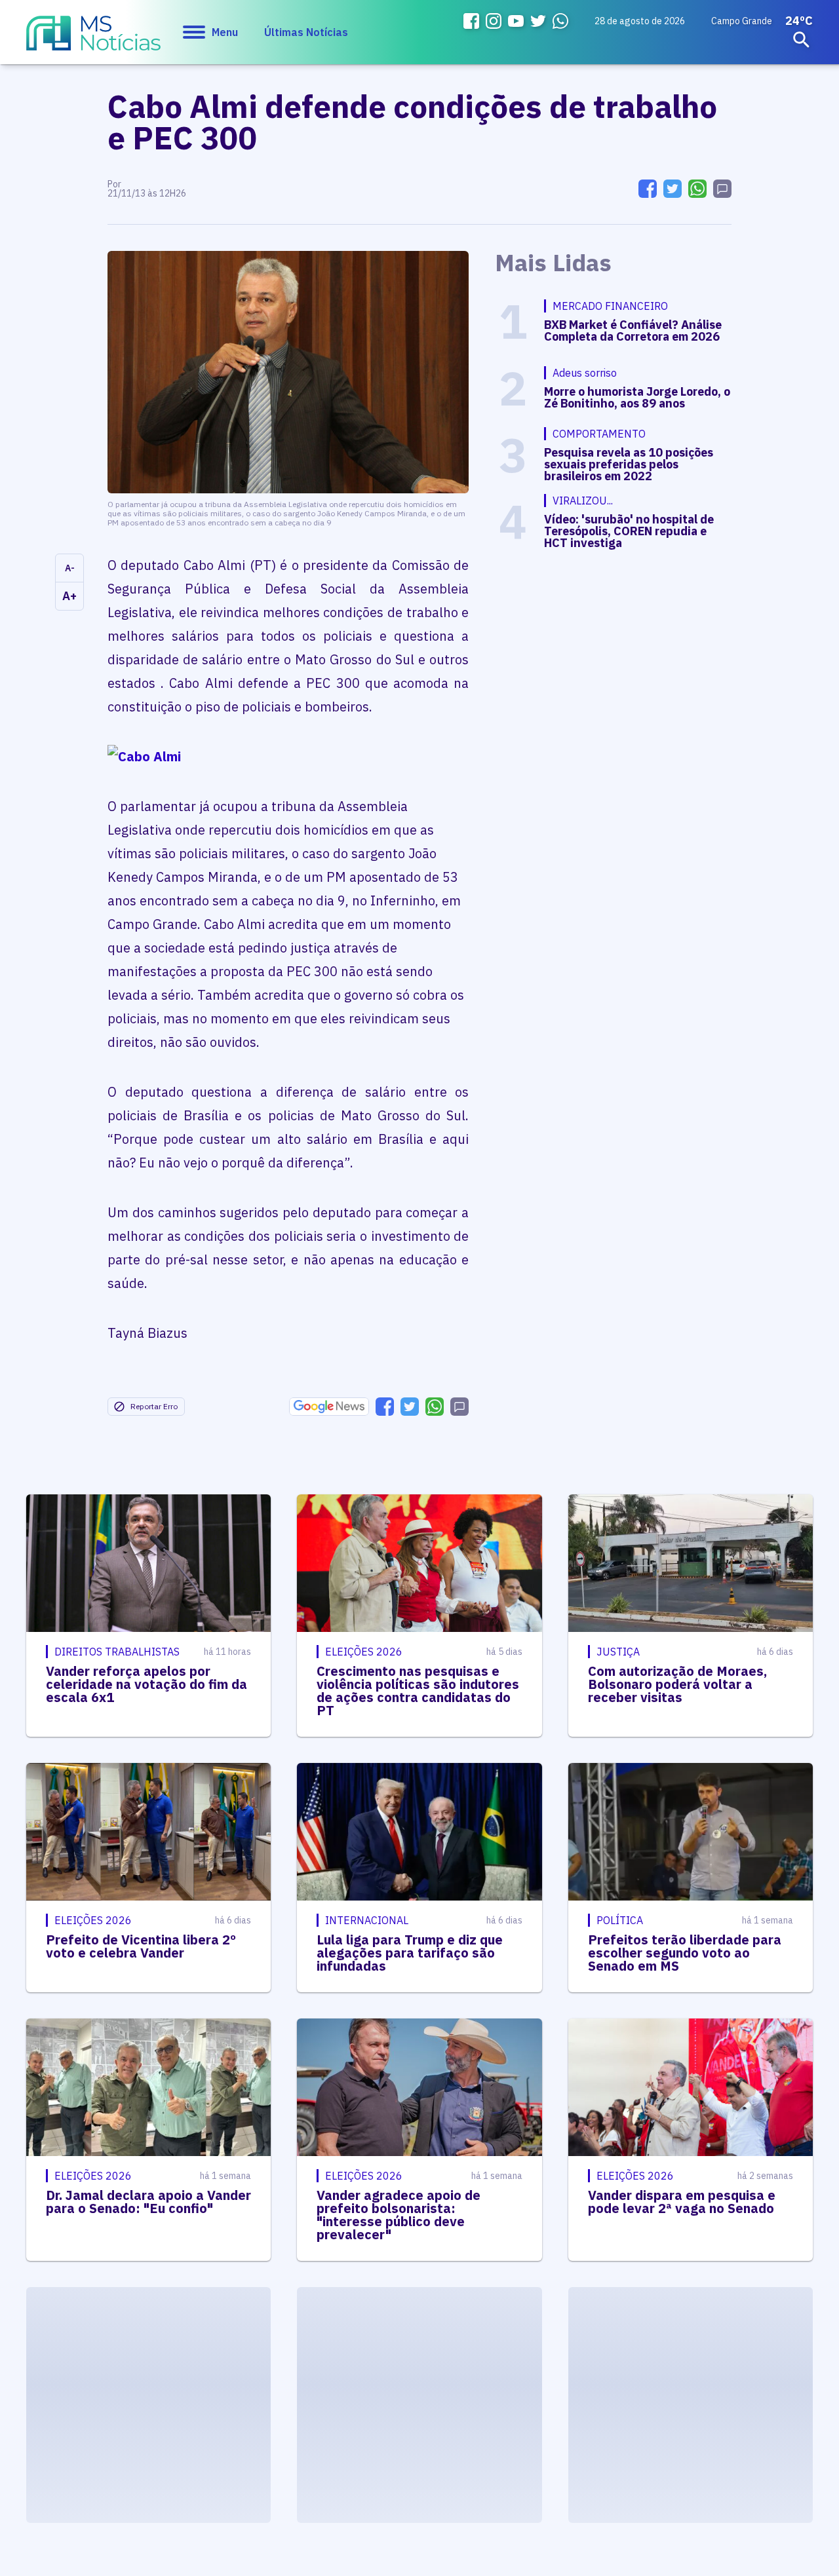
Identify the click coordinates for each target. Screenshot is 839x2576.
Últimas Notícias (306, 32)
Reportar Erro (154, 1406)
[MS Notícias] (93, 39)
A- (70, 568)
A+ (69, 596)
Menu (225, 32)
